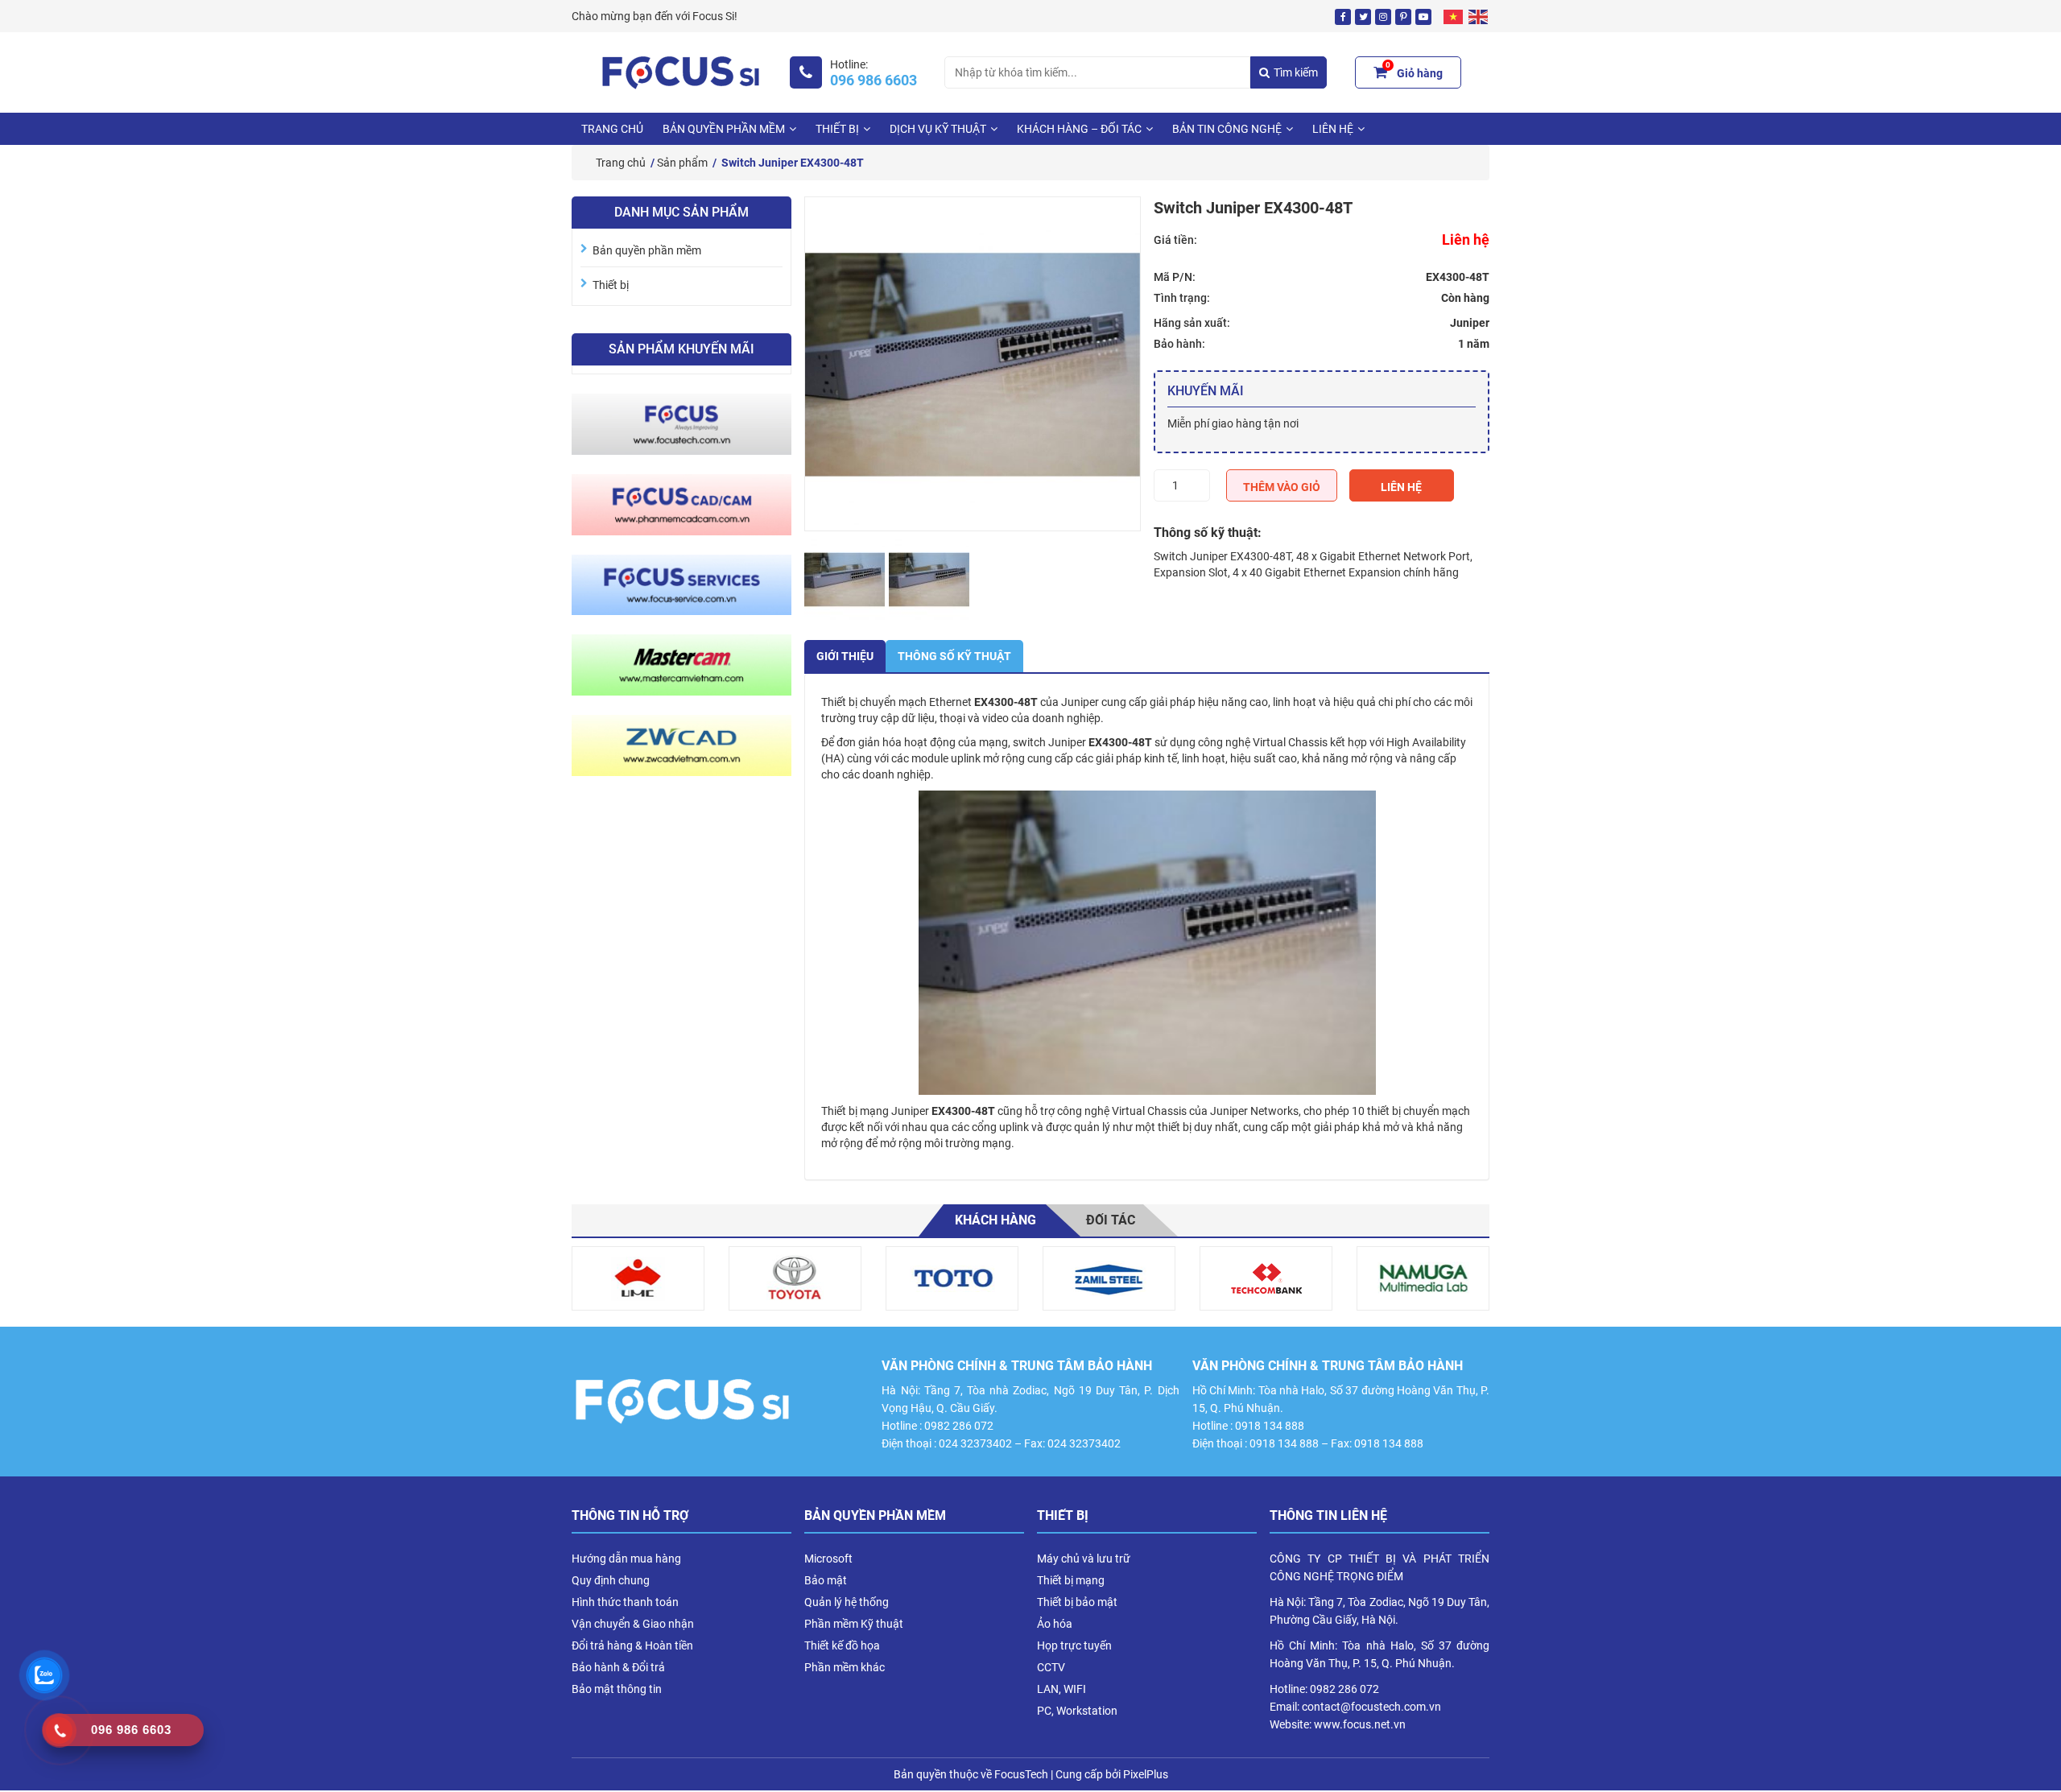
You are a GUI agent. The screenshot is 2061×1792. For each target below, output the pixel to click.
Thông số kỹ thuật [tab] (954, 656)
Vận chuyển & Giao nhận (633, 1624)
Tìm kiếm (1296, 72)
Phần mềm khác (845, 1667)
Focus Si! (715, 16)
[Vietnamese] (1454, 16)
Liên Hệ (1333, 129)
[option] (638, 1278)
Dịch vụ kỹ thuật (938, 129)
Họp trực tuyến (1074, 1645)
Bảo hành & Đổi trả (618, 1667)
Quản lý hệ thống (847, 1602)
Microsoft (828, 1559)
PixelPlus (1146, 1774)
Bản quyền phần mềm (724, 129)
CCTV (1051, 1667)
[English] (1479, 16)
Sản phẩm (682, 163)
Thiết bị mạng (1071, 1580)
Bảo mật (826, 1580)
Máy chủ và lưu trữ (1084, 1559)
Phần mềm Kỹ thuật (854, 1624)
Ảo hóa (1055, 1624)
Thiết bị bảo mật (1077, 1602)
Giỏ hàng (1414, 71)
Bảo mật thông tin (617, 1689)
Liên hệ (1401, 487)
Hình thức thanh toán (625, 1602)
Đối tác (1111, 1220)
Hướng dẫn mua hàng (626, 1559)
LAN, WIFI (1061, 1689)
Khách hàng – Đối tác (1079, 129)
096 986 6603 (874, 81)
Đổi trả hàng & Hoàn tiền (632, 1645)
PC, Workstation (1077, 1711)
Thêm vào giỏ (1282, 487)
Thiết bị (837, 129)
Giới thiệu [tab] (845, 656)
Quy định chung (611, 1580)
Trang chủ (612, 129)
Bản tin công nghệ (1227, 129)
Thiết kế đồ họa (842, 1645)
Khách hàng (995, 1220)
